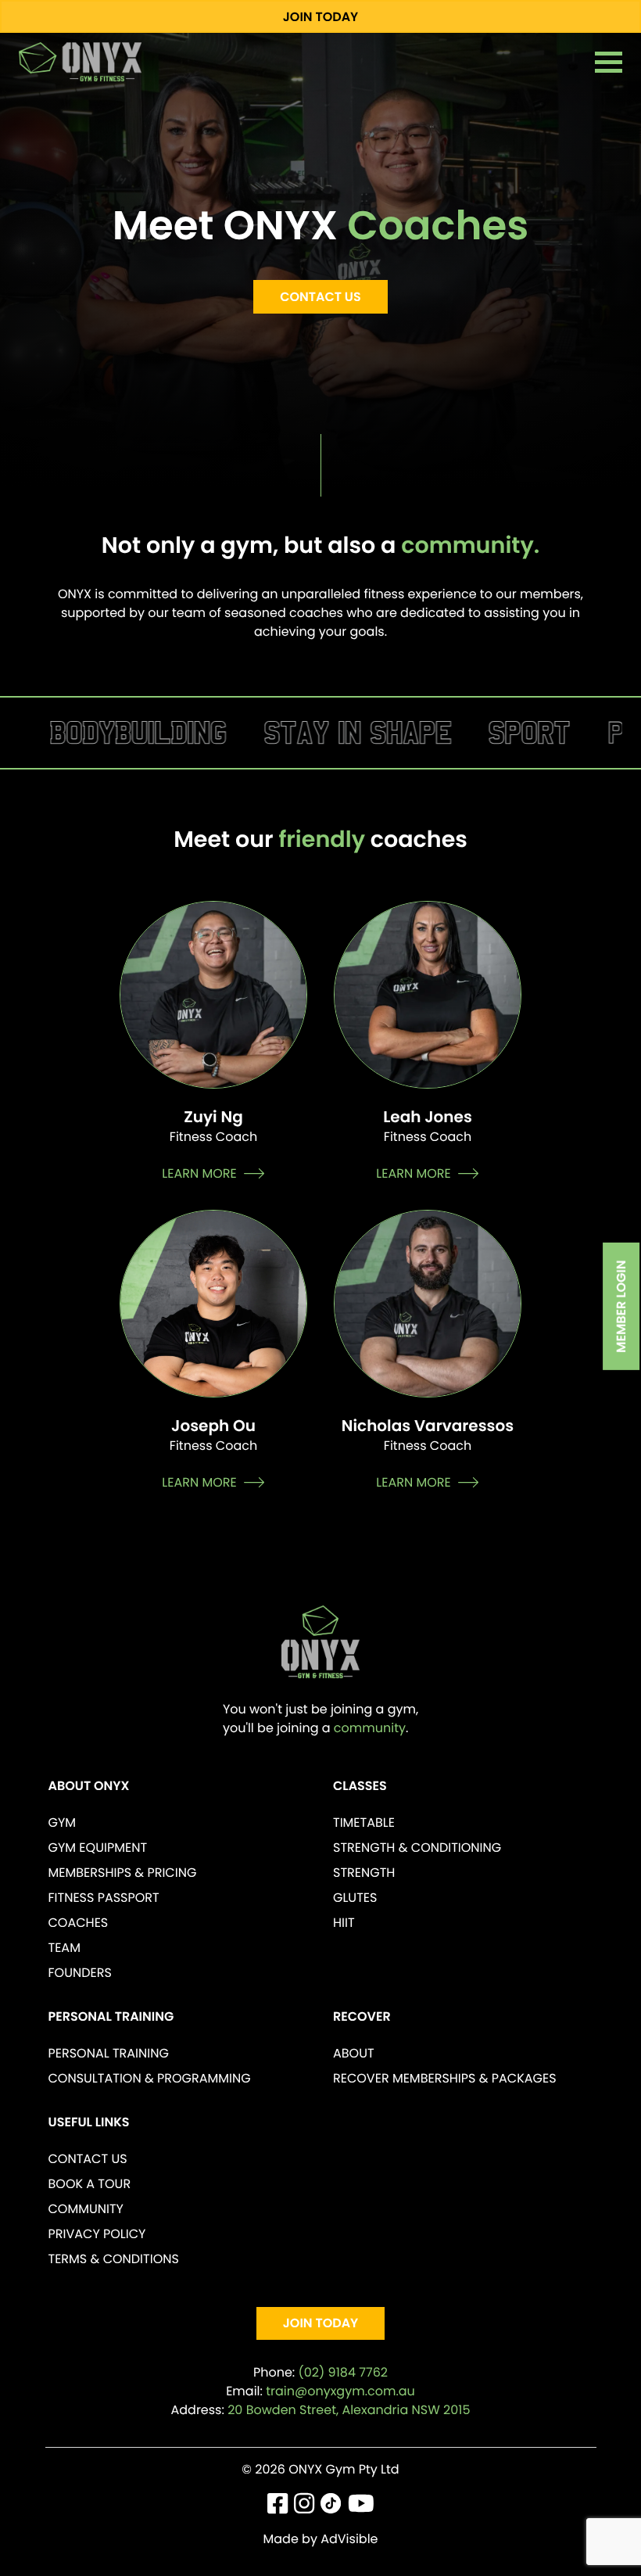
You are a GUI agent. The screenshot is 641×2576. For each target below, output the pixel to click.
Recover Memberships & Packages (445, 2078)
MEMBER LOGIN (622, 1306)
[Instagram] (304, 2508)
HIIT (344, 1923)
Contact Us (320, 297)
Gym (63, 1823)
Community (86, 2209)
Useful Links (89, 2122)
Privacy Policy (97, 2234)
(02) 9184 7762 (344, 2372)
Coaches (79, 1923)
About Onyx (89, 1786)
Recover (362, 2016)
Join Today (321, 17)
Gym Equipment (98, 1848)
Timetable (364, 1823)
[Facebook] (278, 2508)
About (354, 2053)
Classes (360, 1786)
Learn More (199, 1173)
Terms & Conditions (114, 2259)
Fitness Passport (104, 1898)
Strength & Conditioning (417, 1848)
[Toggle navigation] (609, 62)
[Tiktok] (331, 2508)
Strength (364, 1873)
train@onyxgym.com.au (340, 2391)
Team (64, 1948)
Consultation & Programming (150, 2078)
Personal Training (111, 2016)
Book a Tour (90, 2184)
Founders (80, 1973)
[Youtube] (361, 2508)
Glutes (355, 1898)
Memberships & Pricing (123, 1873)
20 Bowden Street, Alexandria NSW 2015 (349, 2410)
